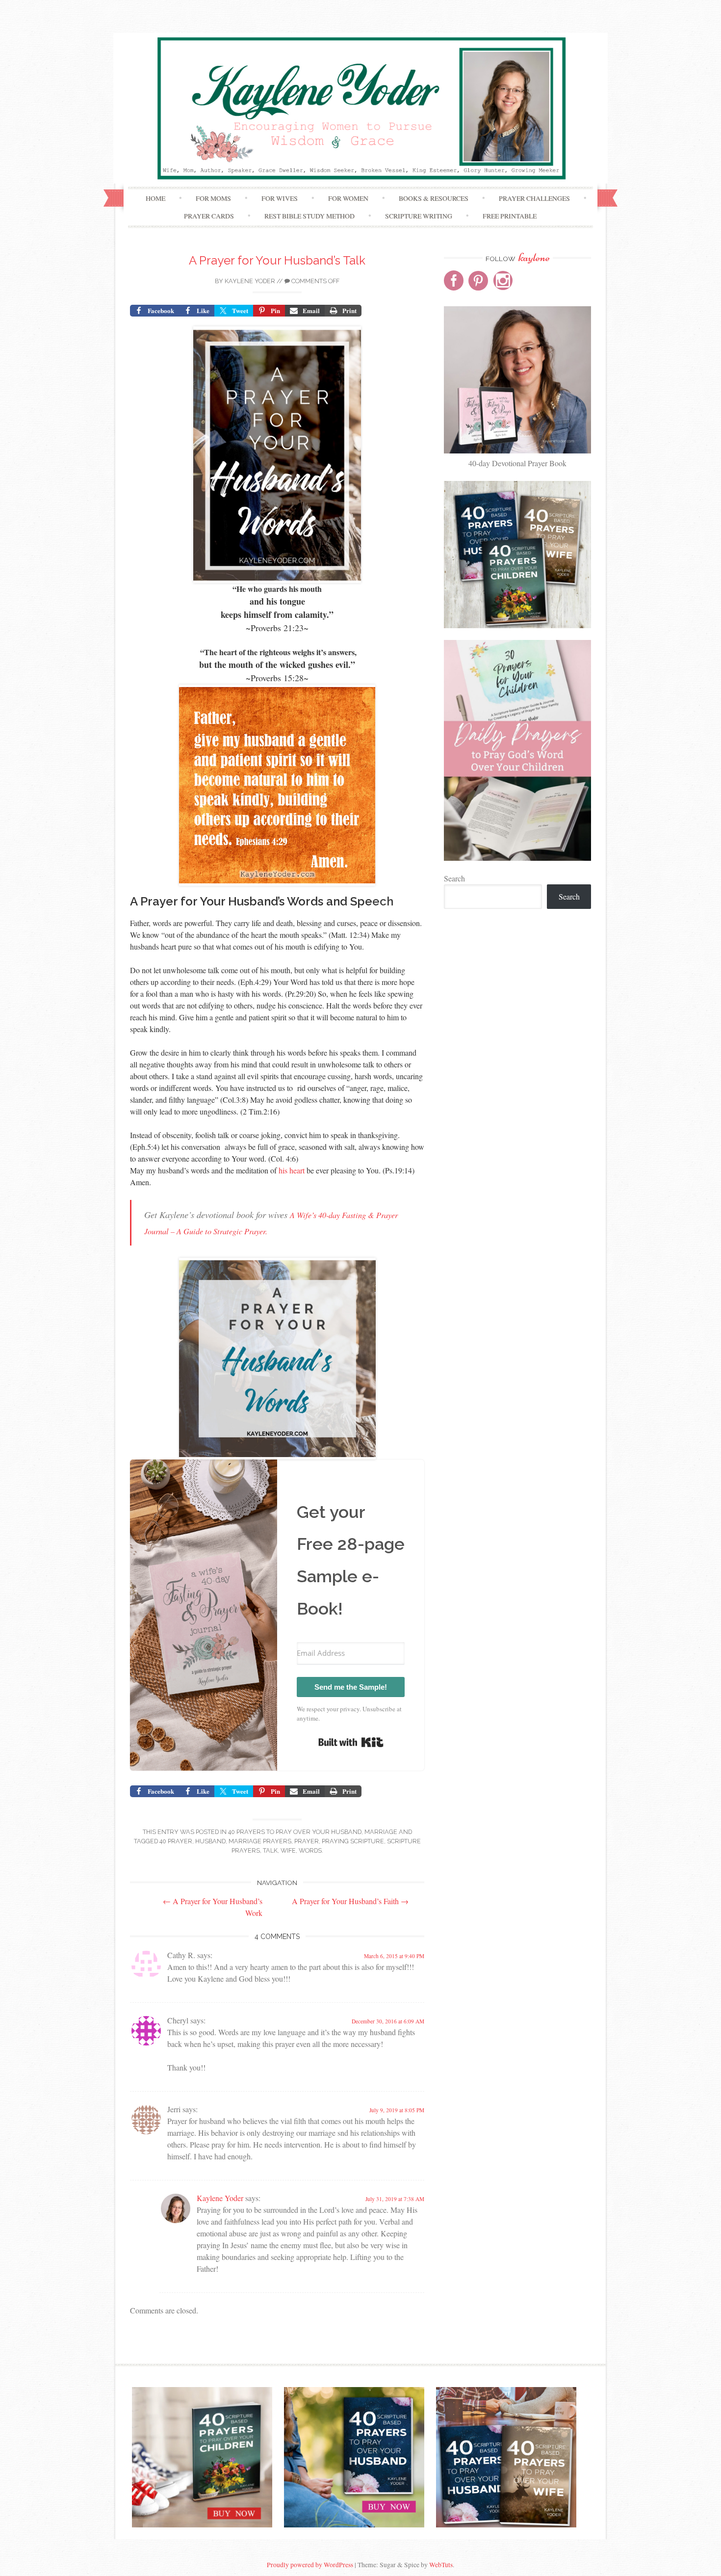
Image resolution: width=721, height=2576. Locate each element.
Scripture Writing (419, 216)
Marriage (381, 1832)
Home (155, 198)
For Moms (213, 198)
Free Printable (510, 216)
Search (454, 878)
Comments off (315, 281)
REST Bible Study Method (309, 216)
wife (288, 1850)
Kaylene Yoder (250, 281)
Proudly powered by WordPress (310, 2565)
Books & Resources (434, 198)
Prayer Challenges (534, 198)
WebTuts (441, 2565)
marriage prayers (260, 1841)
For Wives (280, 198)
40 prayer (176, 1841)
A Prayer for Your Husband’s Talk (277, 260)
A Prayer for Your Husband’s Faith (350, 1901)
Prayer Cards (209, 216)
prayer (307, 1841)
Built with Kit (351, 1742)
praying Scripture (353, 1841)
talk (270, 1850)
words (310, 1850)
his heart (292, 1170)
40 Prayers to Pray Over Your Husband (295, 1832)
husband (210, 1841)
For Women (348, 198)
